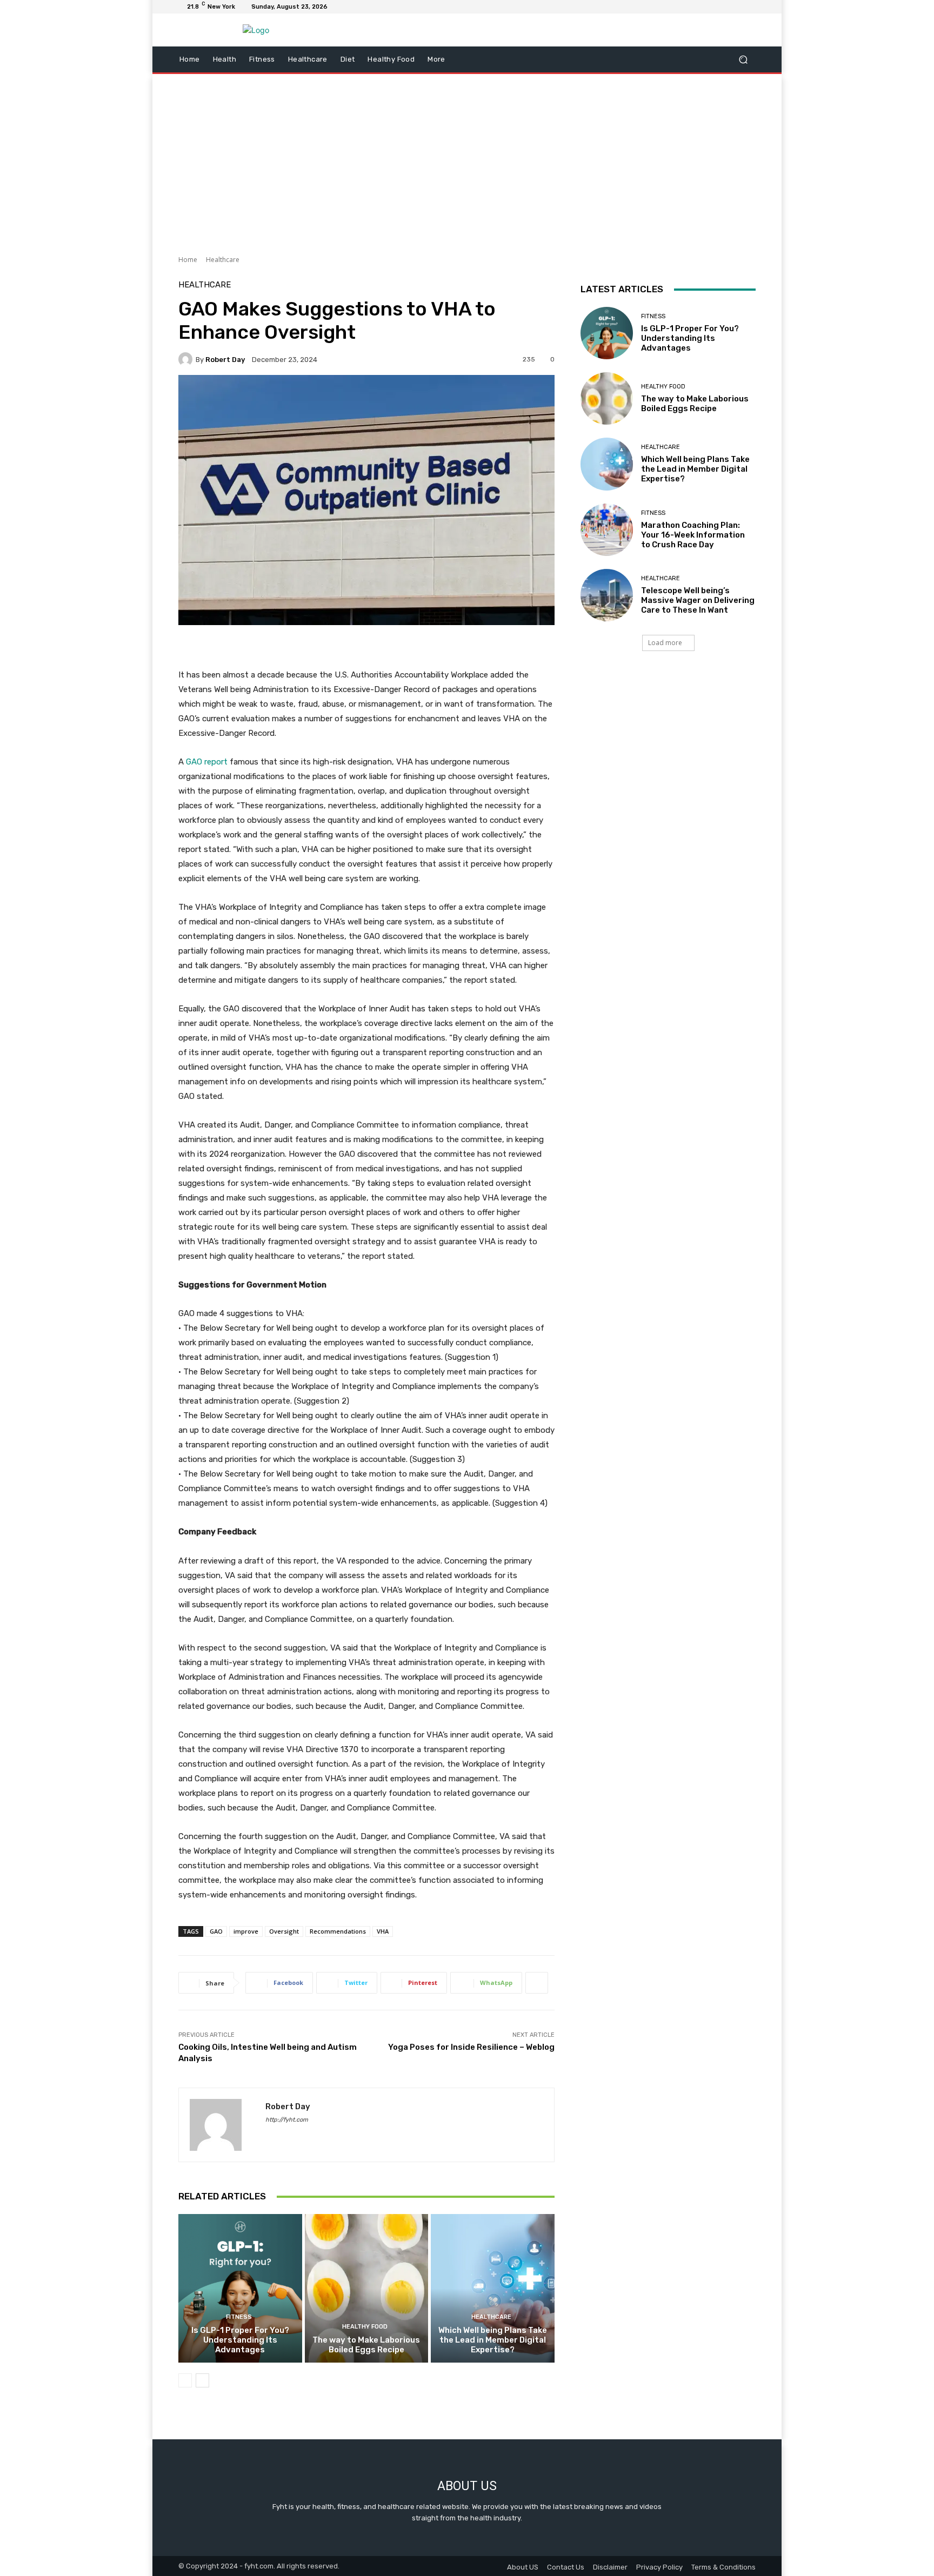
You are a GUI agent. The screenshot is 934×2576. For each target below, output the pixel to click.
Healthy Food (365, 2327)
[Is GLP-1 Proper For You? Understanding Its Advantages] (240, 2288)
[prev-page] (185, 2380)
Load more (665, 643)
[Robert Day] (187, 359)
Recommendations (338, 1931)
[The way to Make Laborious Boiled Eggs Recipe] (367, 2288)
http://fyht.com (287, 2120)
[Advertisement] (467, 160)
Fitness (239, 2317)
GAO (216, 1931)
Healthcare (223, 260)
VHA (383, 1931)
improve (246, 1931)
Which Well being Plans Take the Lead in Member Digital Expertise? (493, 2340)
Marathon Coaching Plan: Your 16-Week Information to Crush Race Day (693, 535)
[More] (537, 1983)
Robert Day (225, 360)
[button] (743, 60)
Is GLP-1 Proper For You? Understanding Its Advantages (240, 2340)
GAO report (207, 762)
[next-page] (202, 2380)
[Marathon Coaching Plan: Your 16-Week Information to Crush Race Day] (607, 530)
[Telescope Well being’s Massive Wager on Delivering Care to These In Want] (607, 595)
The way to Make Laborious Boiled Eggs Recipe (366, 2345)
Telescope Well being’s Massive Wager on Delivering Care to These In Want (698, 600)
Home (188, 260)
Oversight (284, 1931)
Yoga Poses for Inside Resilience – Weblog (471, 2047)
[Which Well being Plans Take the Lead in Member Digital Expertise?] (493, 2288)
